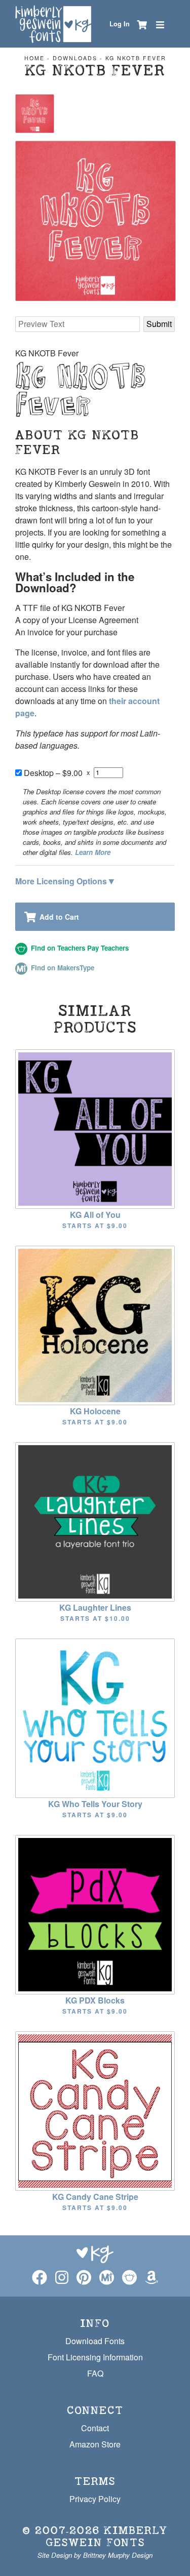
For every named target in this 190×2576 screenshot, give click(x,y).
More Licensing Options (65, 880)
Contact (95, 2428)
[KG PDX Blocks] (95, 1914)
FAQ (95, 2373)
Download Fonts (95, 2341)
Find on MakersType (62, 968)
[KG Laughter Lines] (95, 1521)
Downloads (75, 58)
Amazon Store (95, 2444)
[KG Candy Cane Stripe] (95, 2110)
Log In (120, 24)
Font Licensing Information (95, 2357)
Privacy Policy (95, 2499)
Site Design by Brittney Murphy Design (95, 2555)
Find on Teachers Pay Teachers (79, 948)
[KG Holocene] (95, 1324)
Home (34, 58)
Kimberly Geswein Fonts (107, 2536)
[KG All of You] (95, 1128)
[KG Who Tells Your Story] (95, 1717)
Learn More (93, 852)
